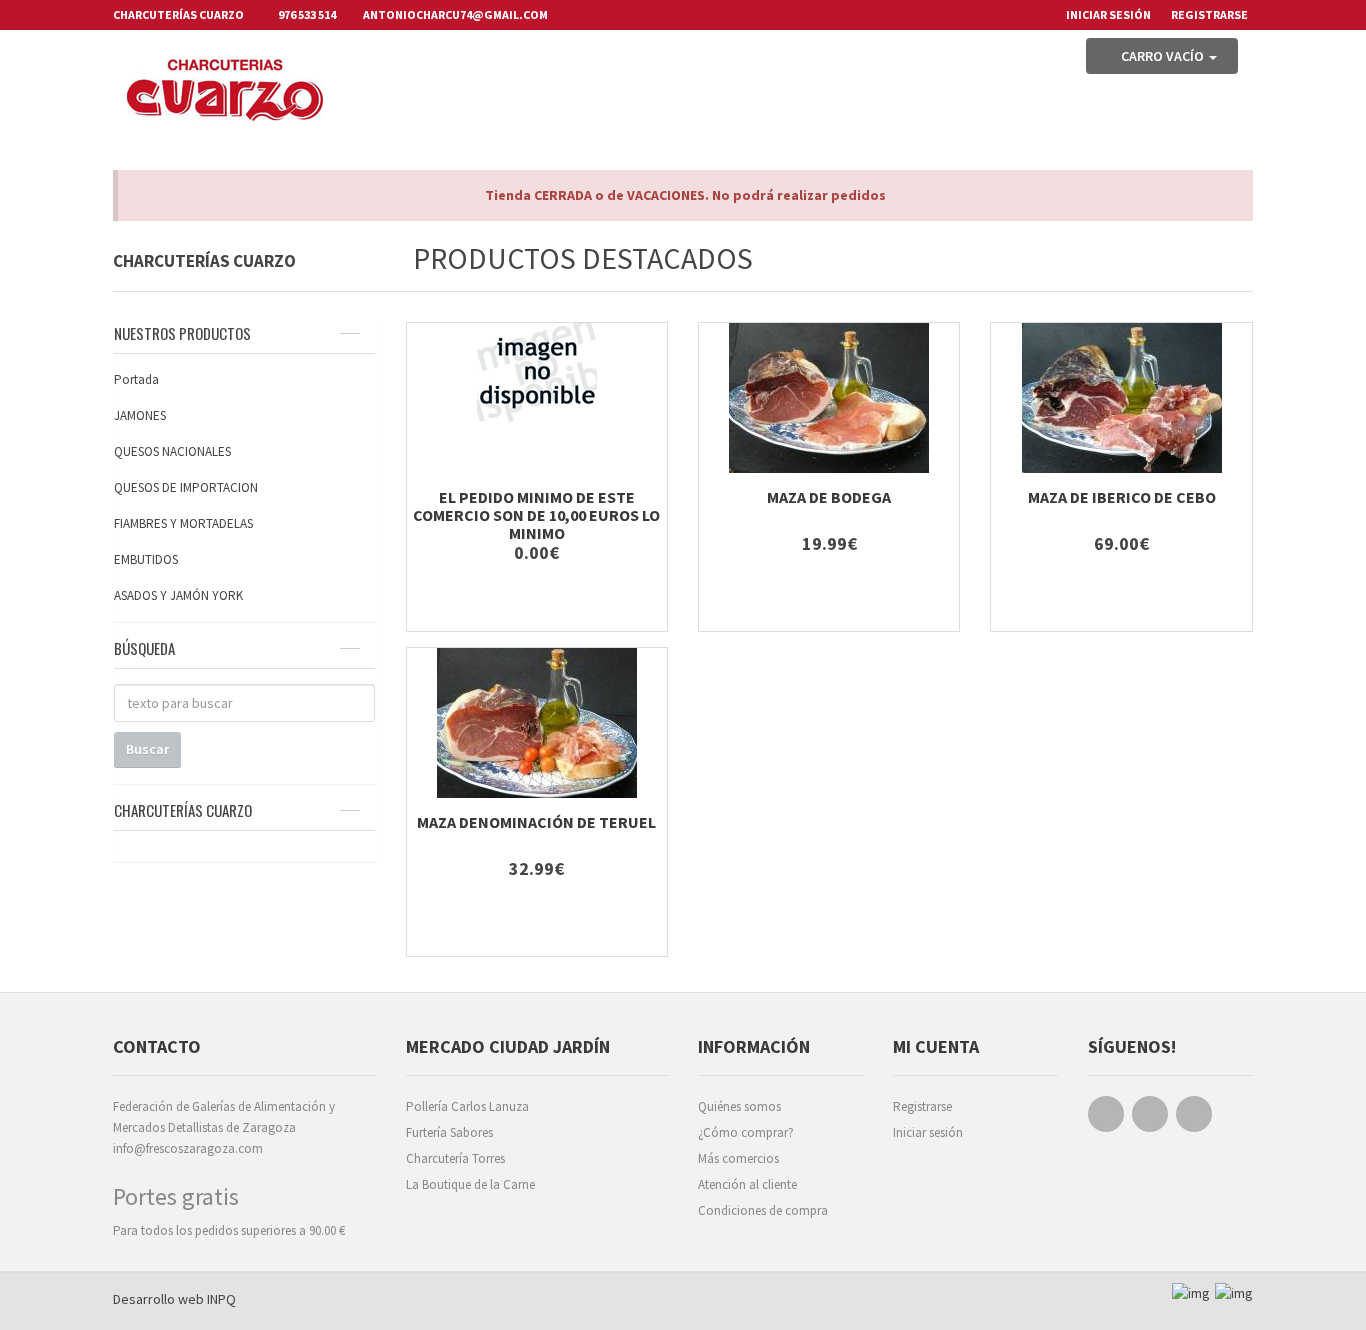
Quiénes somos (739, 1106)
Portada (136, 379)
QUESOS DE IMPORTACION (186, 487)
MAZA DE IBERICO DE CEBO (1122, 497)
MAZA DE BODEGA (829, 497)
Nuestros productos (182, 333)
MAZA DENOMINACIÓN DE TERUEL (536, 822)
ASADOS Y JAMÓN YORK (178, 595)
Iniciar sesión (928, 1132)
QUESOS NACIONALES (172, 451)
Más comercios (738, 1158)
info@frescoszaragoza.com (188, 1148)
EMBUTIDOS (146, 559)
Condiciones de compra (763, 1210)
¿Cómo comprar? (746, 1132)
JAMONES (140, 415)
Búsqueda (144, 648)
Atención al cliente (747, 1184)
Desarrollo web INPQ (174, 1299)
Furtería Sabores (449, 1132)
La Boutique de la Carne (470, 1184)
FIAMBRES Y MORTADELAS (183, 523)
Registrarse (1209, 14)
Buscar (147, 749)
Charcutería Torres (455, 1158)
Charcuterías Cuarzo (183, 810)
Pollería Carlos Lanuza (467, 1106)
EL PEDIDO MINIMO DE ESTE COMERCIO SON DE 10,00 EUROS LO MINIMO (536, 515)
